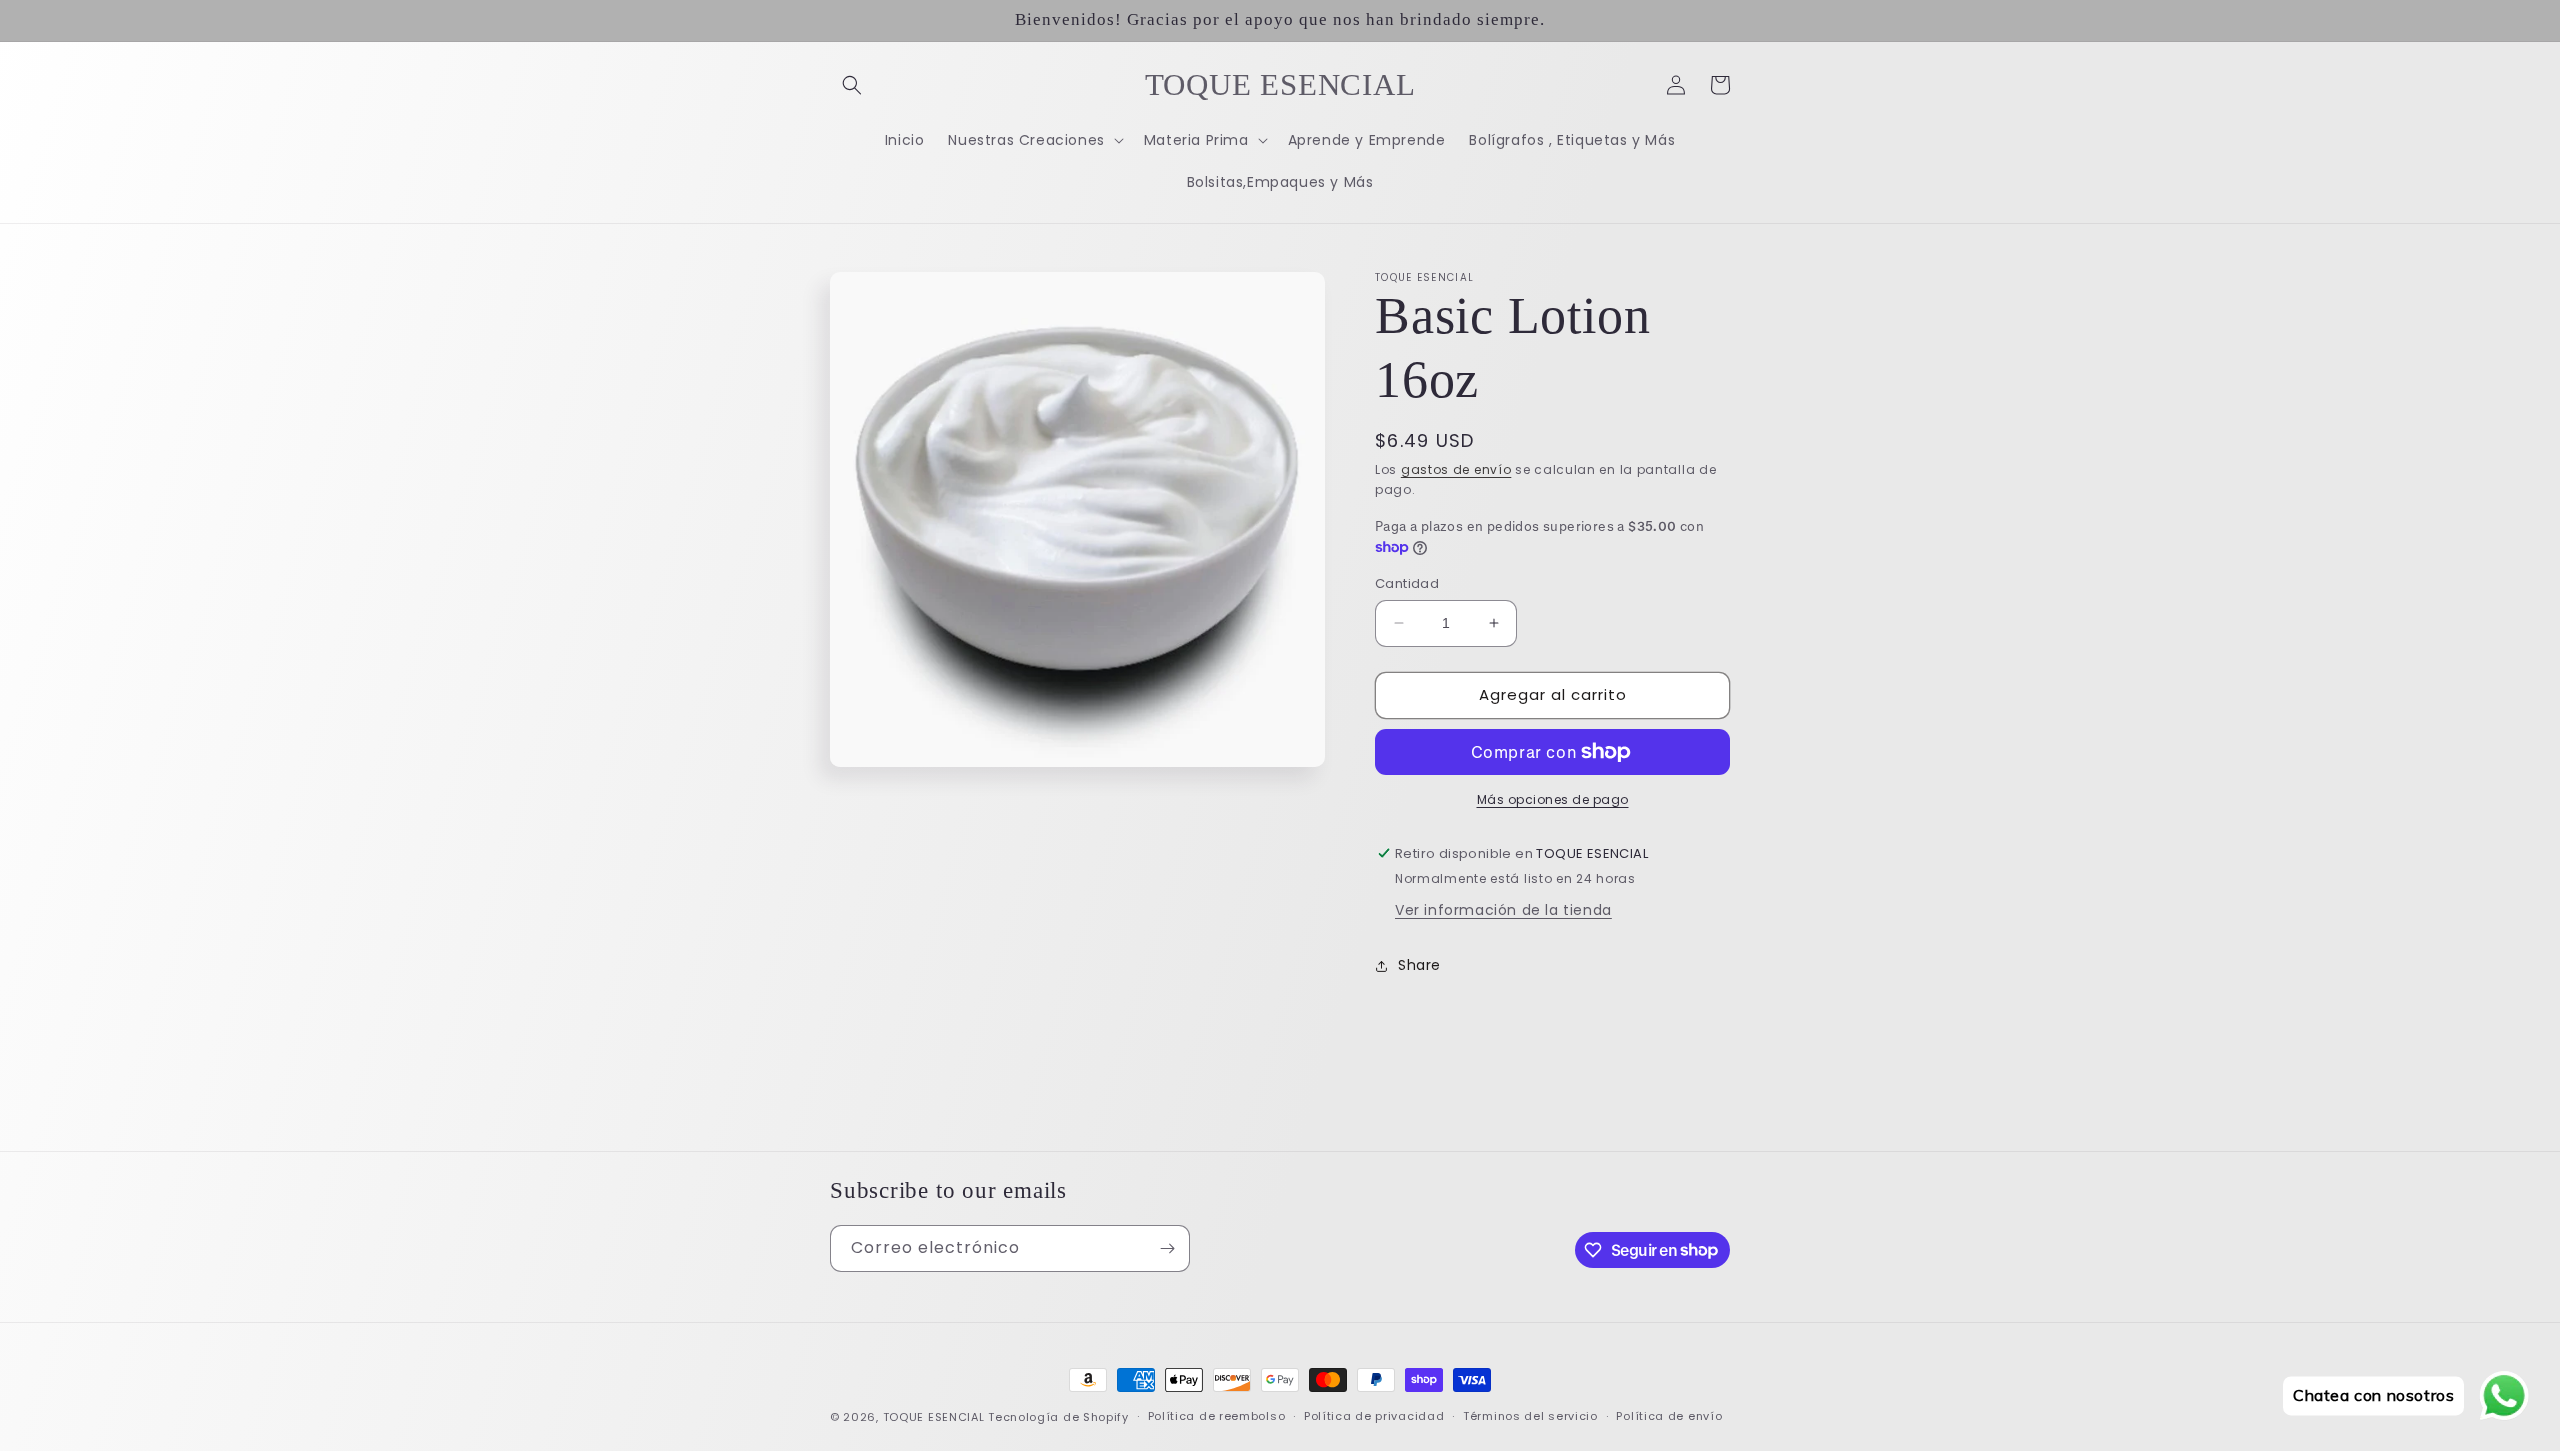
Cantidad (1407, 583)
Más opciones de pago (1553, 799)
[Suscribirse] (1167, 1248)
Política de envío (1669, 1416)
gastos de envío (1456, 469)
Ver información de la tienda (1503, 910)
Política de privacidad (1374, 1416)
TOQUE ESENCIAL (934, 1417)
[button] (852, 85)
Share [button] (1419, 965)
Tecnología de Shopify (1058, 1417)
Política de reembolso (1217, 1416)
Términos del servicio (1530, 1416)
